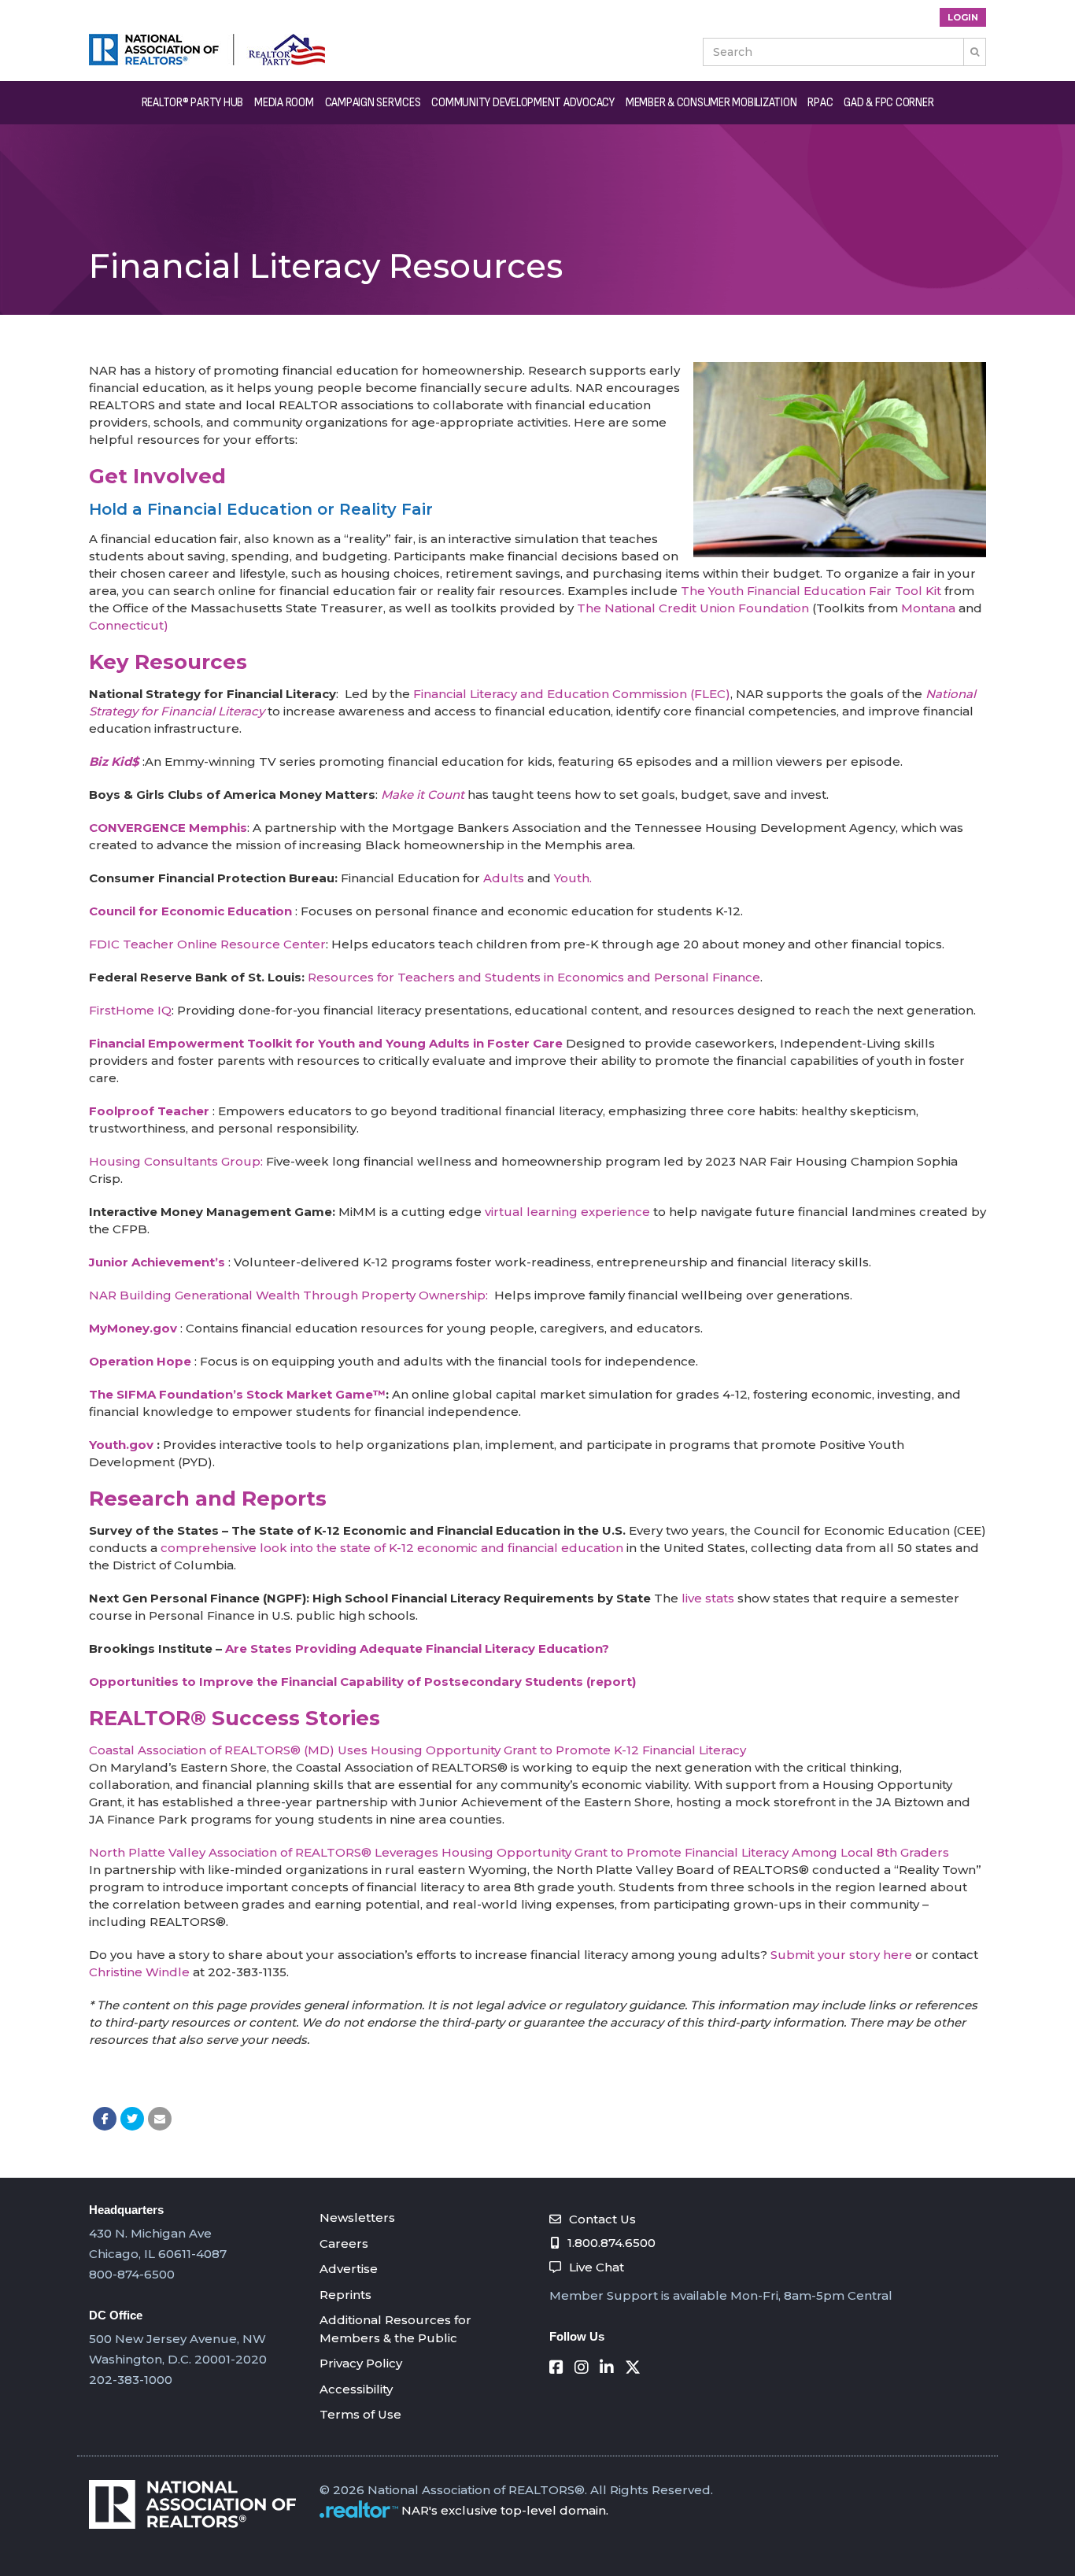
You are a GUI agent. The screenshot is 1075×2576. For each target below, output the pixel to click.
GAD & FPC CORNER (888, 103)
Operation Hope (140, 1361)
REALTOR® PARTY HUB (193, 103)
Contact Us (602, 2219)
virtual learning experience (567, 1212)
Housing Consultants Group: (176, 1161)
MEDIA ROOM (284, 103)
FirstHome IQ (130, 1010)
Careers (344, 2243)
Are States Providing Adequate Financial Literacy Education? (417, 1648)
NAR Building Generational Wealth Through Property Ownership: (290, 1295)
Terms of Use (360, 2414)
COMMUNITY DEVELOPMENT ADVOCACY (523, 103)
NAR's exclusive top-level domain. (505, 2510)
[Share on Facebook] (105, 2119)
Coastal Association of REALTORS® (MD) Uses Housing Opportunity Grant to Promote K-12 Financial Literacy (417, 1750)
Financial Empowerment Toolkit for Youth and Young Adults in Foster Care (326, 1043)
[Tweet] (132, 2119)
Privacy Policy (361, 2363)
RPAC (820, 103)
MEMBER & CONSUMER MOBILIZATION (711, 103)
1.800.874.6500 (611, 2243)
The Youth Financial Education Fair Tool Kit (811, 591)
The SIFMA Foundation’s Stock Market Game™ (237, 1394)
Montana (928, 608)
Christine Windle (139, 1972)
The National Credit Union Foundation (693, 608)
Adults (504, 878)
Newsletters (357, 2218)
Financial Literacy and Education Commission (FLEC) (572, 694)
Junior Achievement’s (157, 1262)
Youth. (573, 878)
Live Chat (597, 2267)
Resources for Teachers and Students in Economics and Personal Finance (534, 977)
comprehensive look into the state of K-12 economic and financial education (392, 1548)
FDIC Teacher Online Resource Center (207, 944)
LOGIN (963, 17)
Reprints (345, 2295)
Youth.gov (121, 1445)
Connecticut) (129, 625)
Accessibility (356, 2389)
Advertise (349, 2269)
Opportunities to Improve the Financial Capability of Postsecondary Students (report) (362, 1682)
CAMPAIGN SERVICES (373, 103)
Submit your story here (841, 1955)
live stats (706, 1598)
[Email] (160, 2119)
